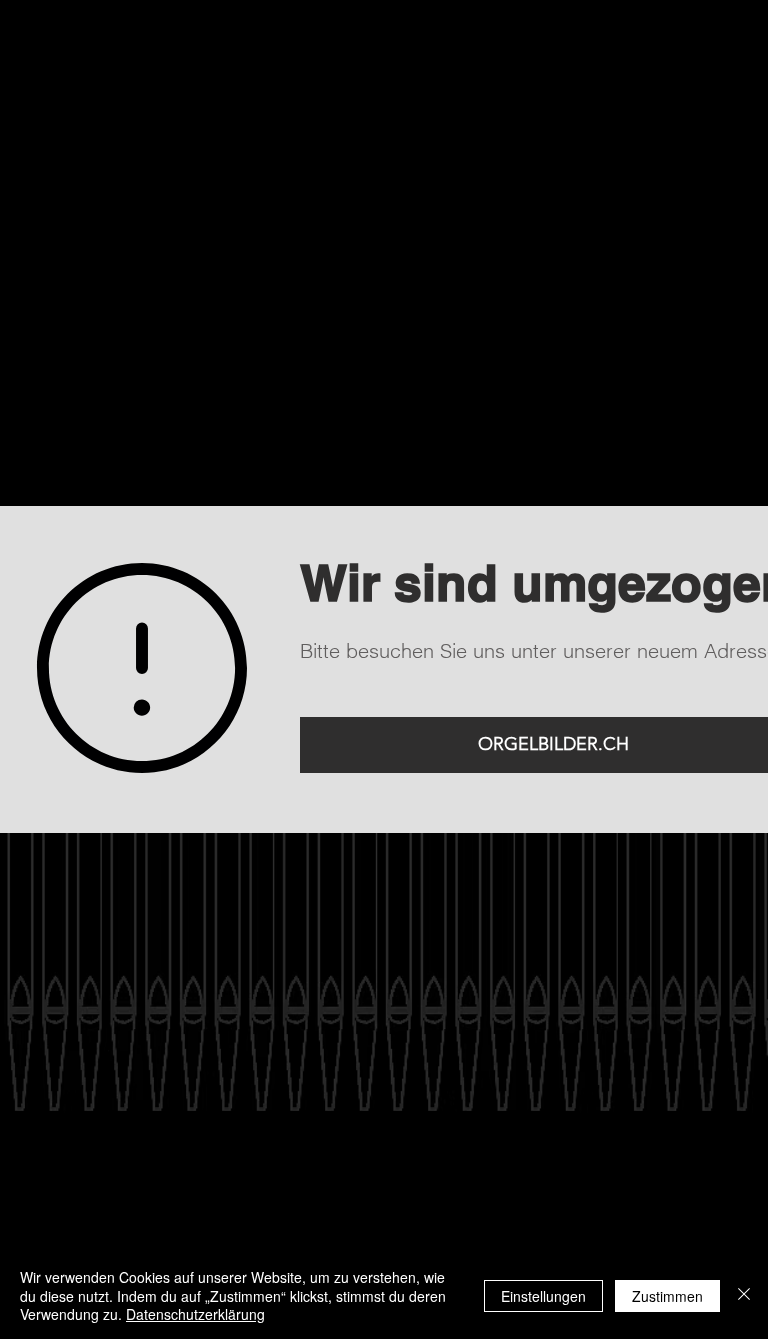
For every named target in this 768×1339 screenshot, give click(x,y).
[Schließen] (744, 1295)
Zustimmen (667, 1296)
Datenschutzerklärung (195, 1314)
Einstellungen (543, 1296)
